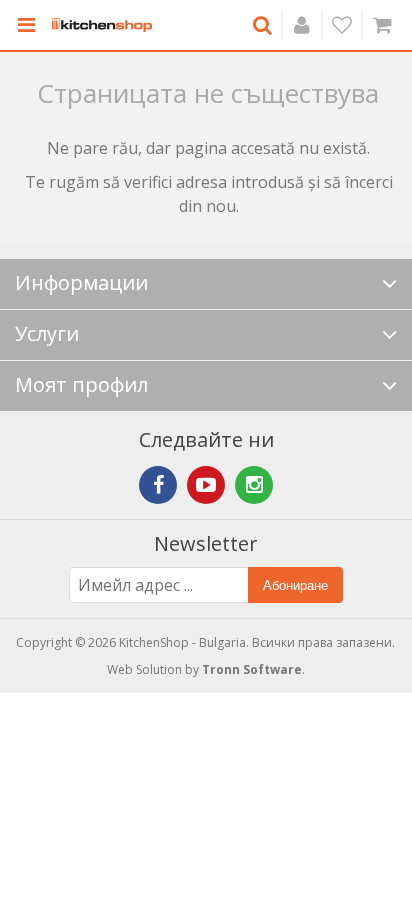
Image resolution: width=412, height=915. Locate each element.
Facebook (158, 485)
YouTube (206, 485)
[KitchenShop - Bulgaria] (102, 25)
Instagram (254, 485)
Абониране (295, 585)
